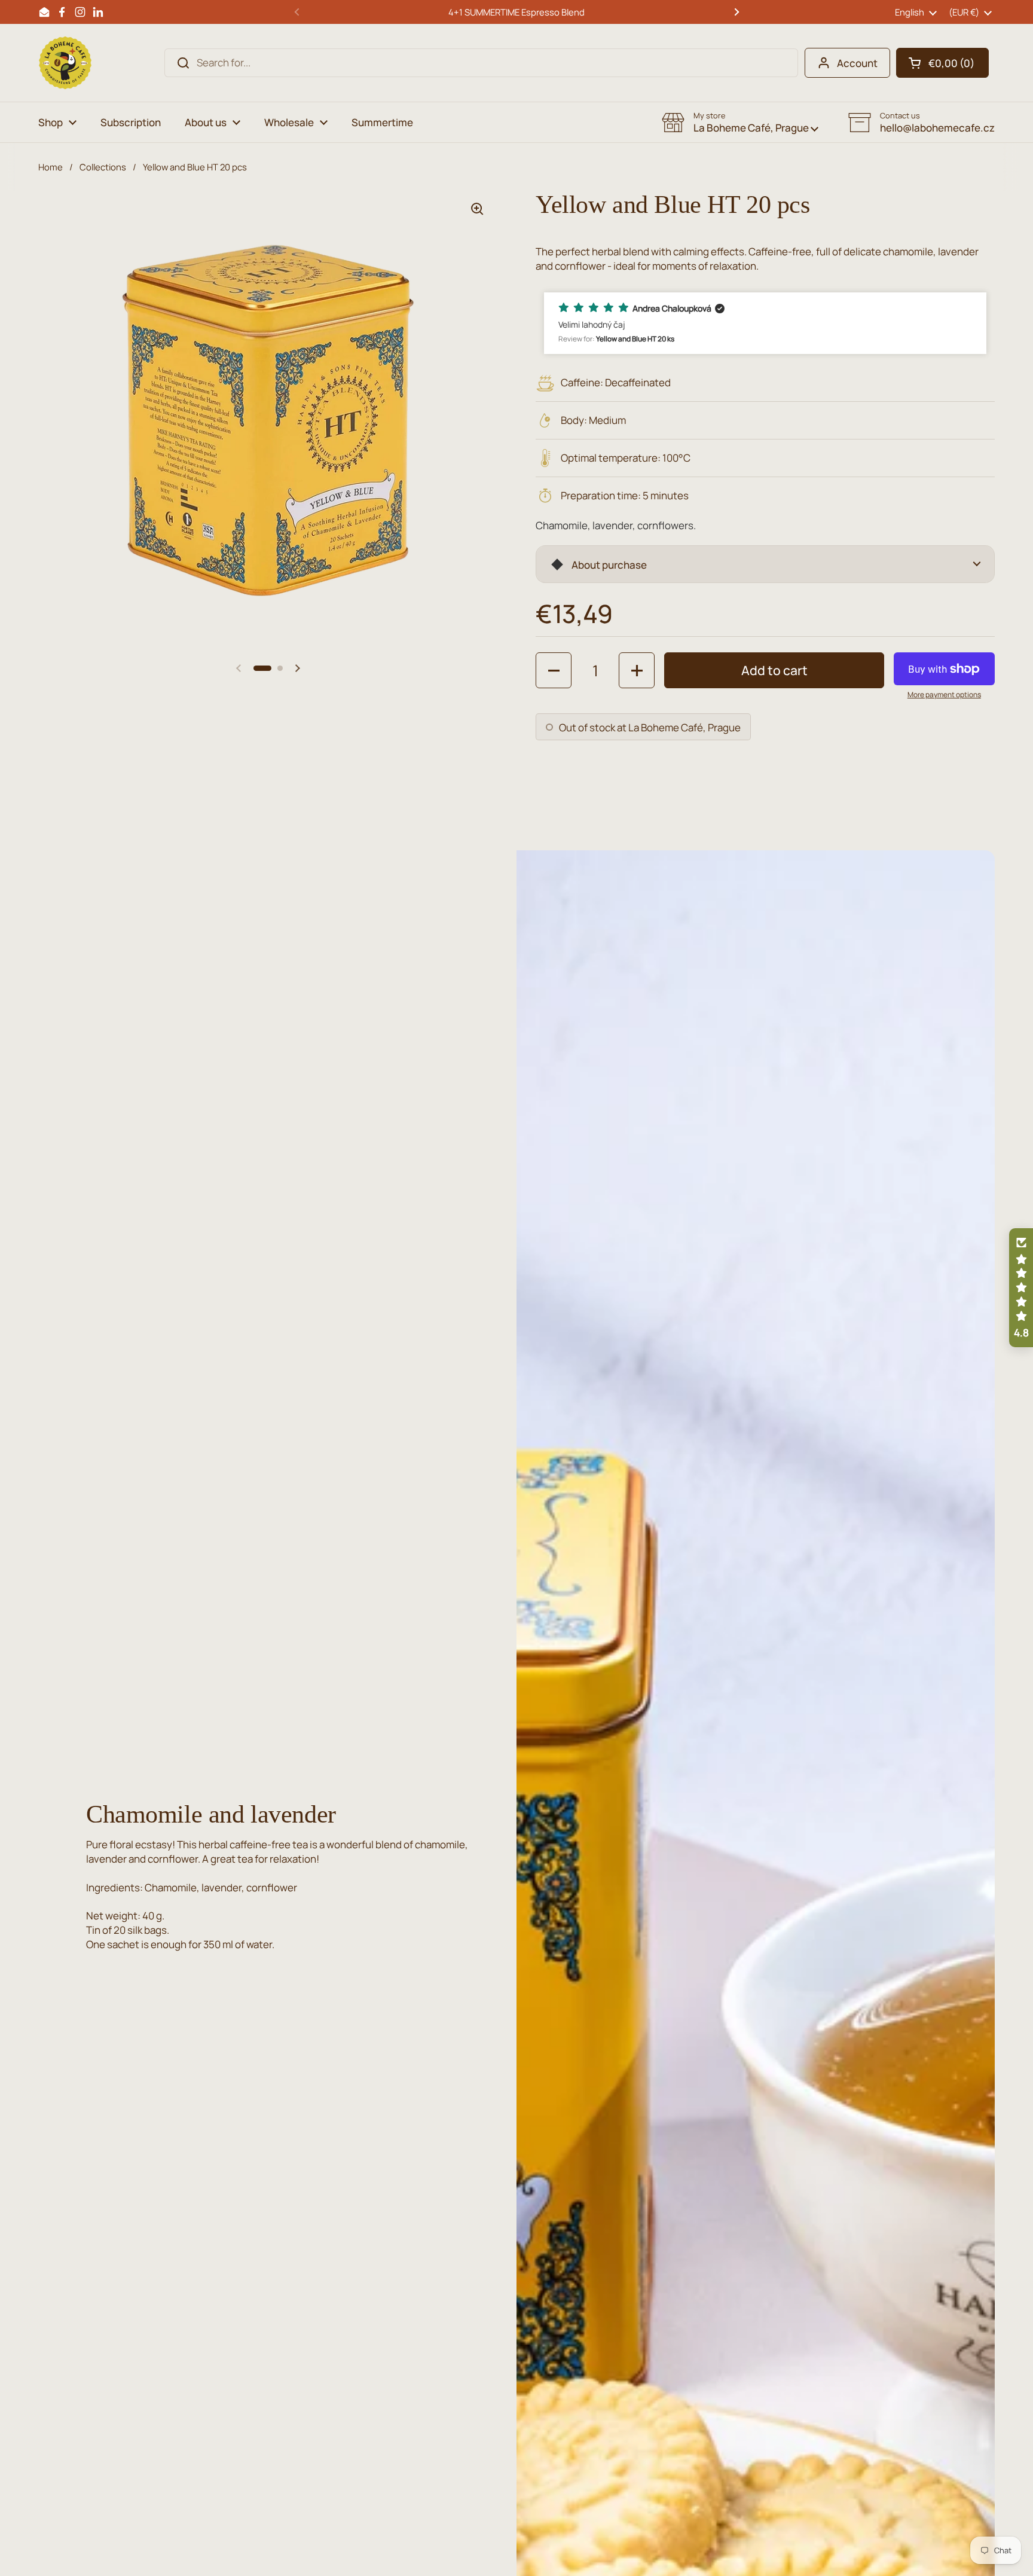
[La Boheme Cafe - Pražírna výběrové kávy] (65, 63)
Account (857, 63)
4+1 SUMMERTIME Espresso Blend (516, 12)
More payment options (944, 695)
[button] (942, 63)
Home (51, 167)
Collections (103, 167)
